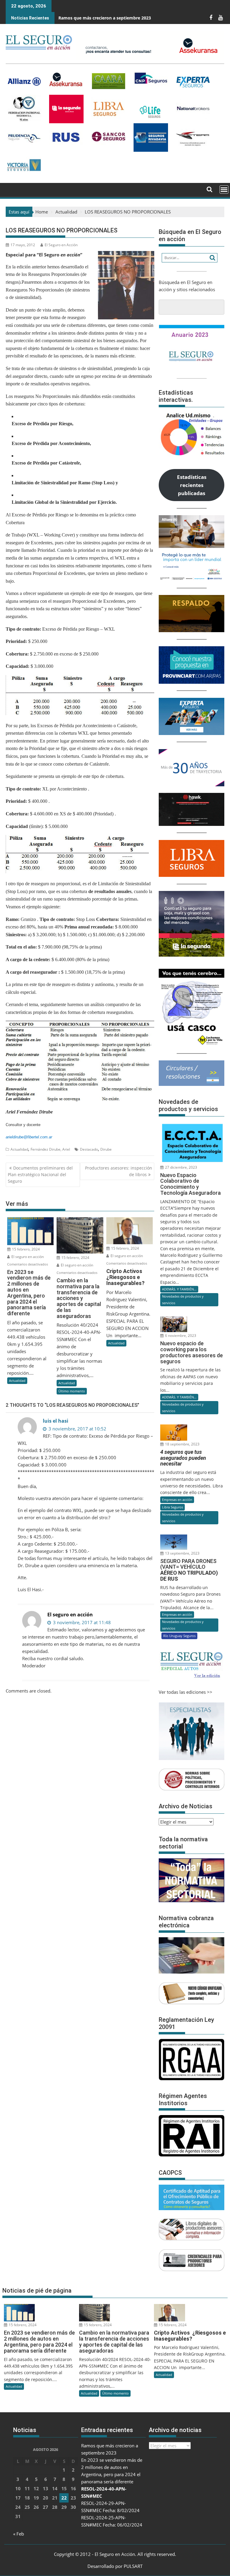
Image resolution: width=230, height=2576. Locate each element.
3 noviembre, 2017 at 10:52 (77, 1429)
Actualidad (19, 1149)
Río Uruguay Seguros (179, 1636)
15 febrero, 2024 (25, 1249)
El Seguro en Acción (61, 245)
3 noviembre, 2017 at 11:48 (81, 1622)
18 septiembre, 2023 (182, 1444)
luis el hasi (56, 1421)
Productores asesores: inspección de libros (119, 1171)
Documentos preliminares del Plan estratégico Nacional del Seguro (40, 1175)
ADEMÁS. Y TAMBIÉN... (179, 1289)
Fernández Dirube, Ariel (50, 1149)
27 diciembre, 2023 (181, 1167)
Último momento (72, 1391)
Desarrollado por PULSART (115, 2566)
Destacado (89, 1149)
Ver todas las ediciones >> (186, 1692)
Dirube (106, 1149)
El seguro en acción (27, 1257)
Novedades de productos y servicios (183, 1300)
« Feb (19, 2534)
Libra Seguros (172, 1507)
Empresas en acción (177, 1500)
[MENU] (224, 190)
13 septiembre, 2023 (182, 1553)
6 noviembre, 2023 (180, 1336)
